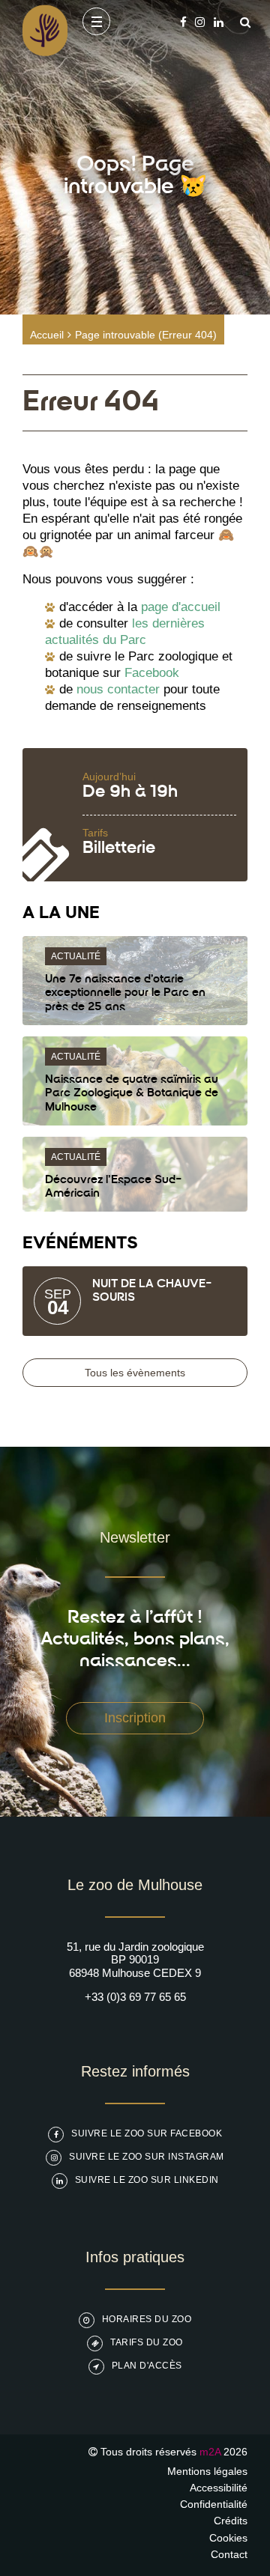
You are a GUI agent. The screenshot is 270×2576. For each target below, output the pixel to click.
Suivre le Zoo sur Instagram (147, 2157)
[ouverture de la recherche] (241, 22)
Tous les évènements (135, 1373)
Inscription (135, 1718)
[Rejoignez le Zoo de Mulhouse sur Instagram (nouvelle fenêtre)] (200, 22)
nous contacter (118, 689)
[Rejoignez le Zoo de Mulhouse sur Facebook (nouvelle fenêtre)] (183, 22)
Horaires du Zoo (147, 2319)
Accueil (47, 335)
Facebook (152, 673)
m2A (210, 2452)
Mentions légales (207, 2471)
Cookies (228, 2538)
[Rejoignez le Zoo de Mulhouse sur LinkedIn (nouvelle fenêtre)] (219, 22)
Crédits (231, 2521)
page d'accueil (181, 607)
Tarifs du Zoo (147, 2342)
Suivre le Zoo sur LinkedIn (147, 2180)
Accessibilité (219, 2488)
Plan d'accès (147, 2366)
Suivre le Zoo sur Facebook (147, 2133)
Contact (229, 2554)
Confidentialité (214, 2504)
